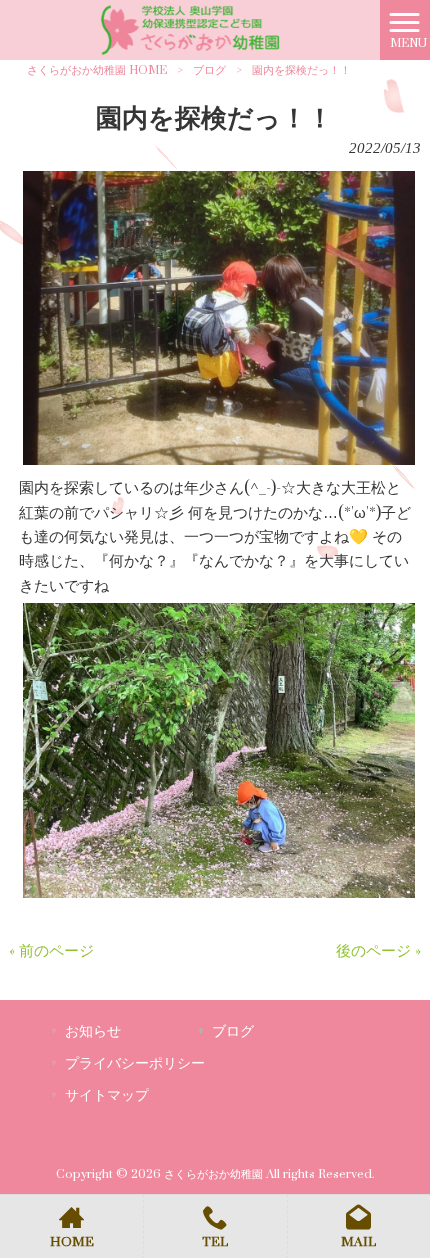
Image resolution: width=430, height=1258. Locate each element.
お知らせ (93, 1031)
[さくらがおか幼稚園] (190, 29)
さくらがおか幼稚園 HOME (97, 70)
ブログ (209, 70)
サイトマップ (107, 1095)
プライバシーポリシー (135, 1063)
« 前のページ (51, 951)
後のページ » (378, 951)
